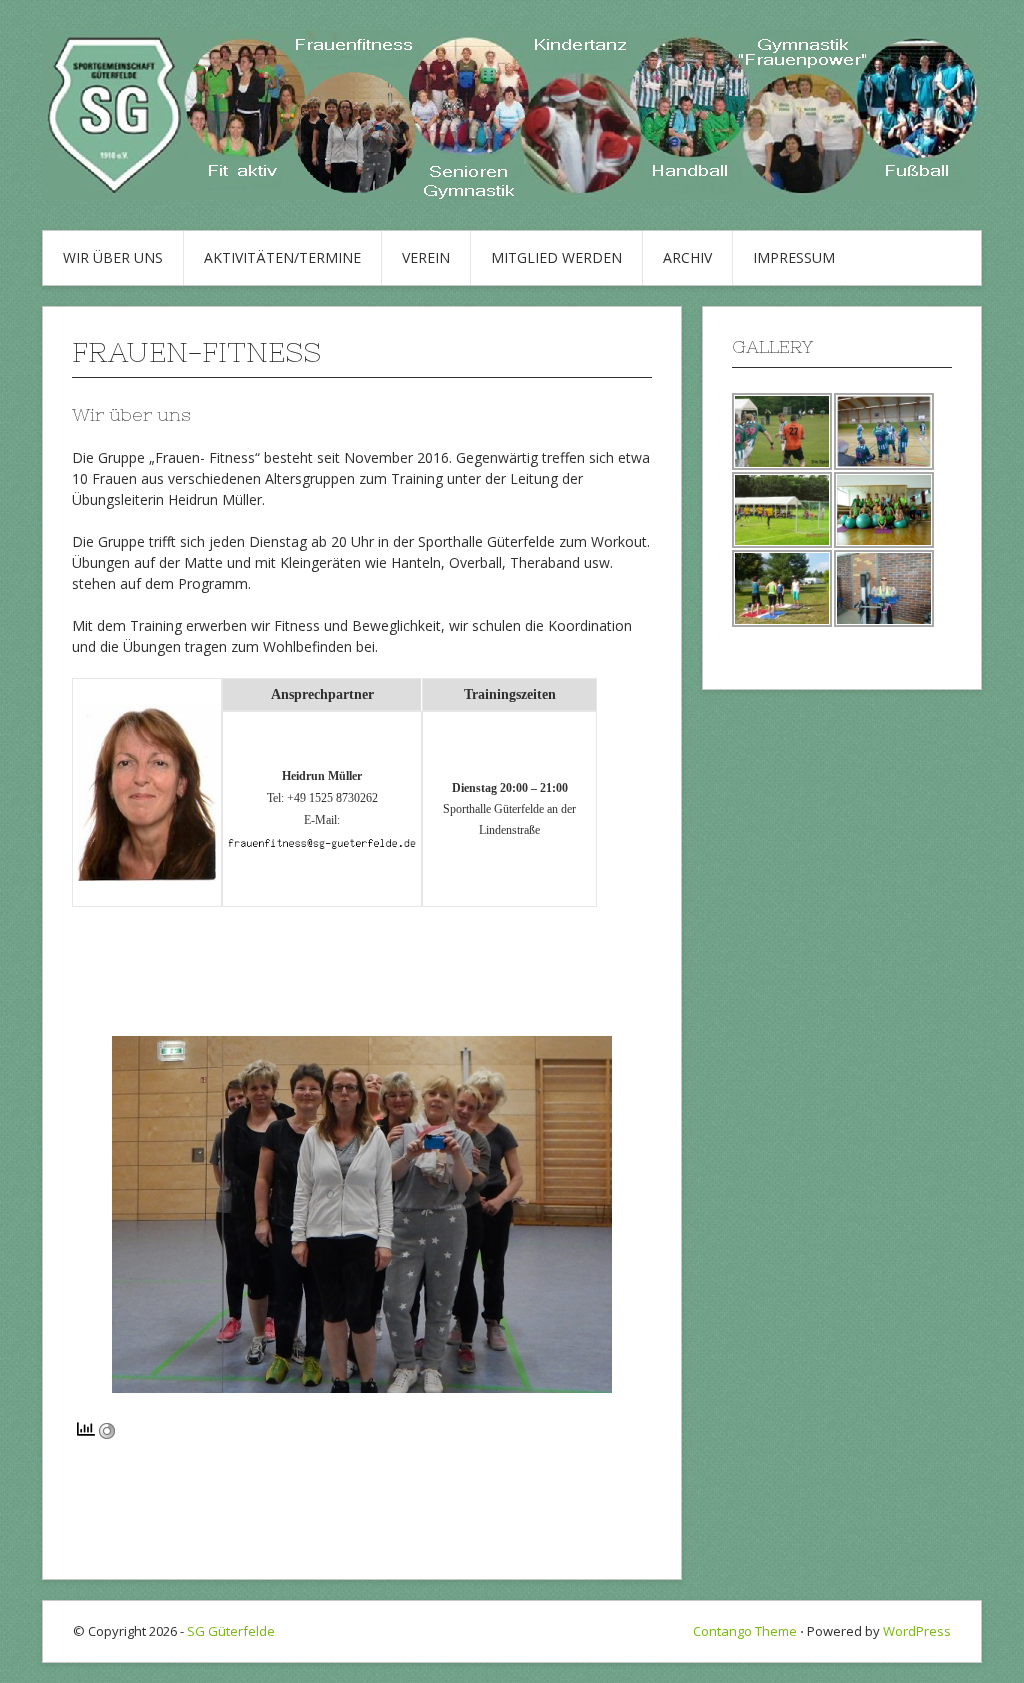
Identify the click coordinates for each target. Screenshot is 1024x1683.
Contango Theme (745, 1631)
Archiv (687, 257)
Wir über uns (113, 257)
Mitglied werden (556, 257)
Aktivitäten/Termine (282, 257)
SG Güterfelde (231, 1631)
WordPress (917, 1631)
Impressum (794, 257)
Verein (426, 257)
